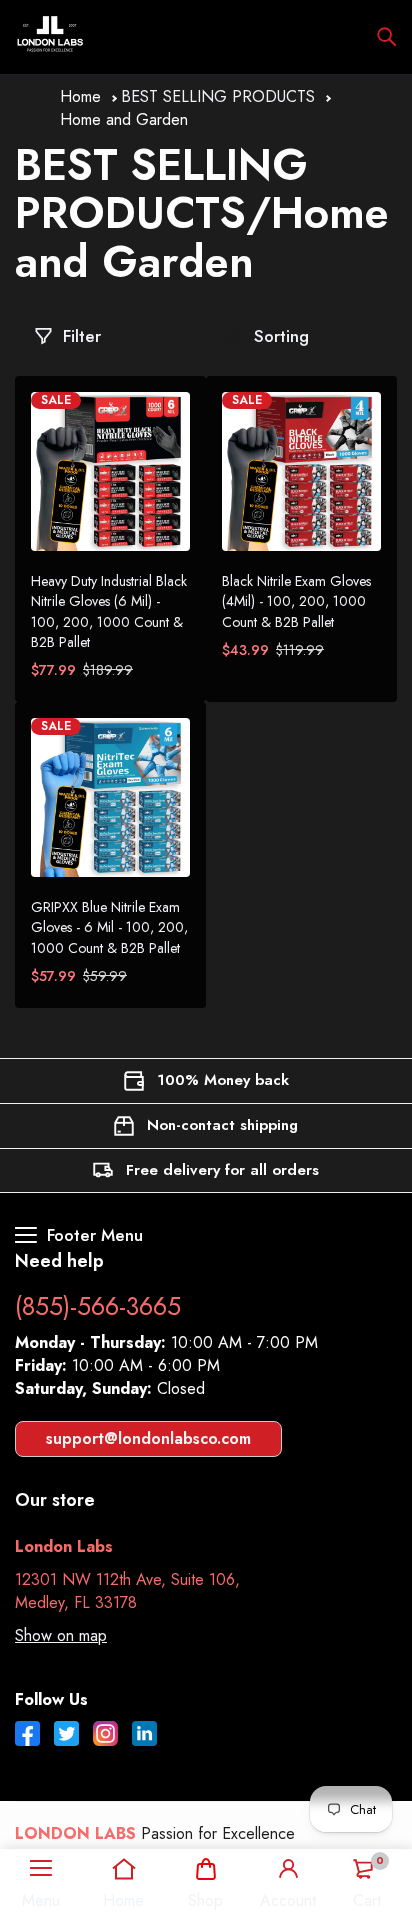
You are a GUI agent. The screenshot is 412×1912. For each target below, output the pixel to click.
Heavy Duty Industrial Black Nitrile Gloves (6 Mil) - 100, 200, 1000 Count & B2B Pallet (109, 611)
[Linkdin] (144, 1736)
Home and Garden (124, 119)
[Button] (387, 37)
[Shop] (205, 1869)
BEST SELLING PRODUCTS (218, 96)
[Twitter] (66, 1736)
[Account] (288, 1869)
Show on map (61, 1635)
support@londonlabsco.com (148, 1438)
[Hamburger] (41, 1869)
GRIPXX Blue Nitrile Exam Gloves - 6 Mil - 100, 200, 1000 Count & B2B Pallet (109, 927)
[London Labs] (50, 37)
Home (80, 96)
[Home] (123, 1869)
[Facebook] (27, 1736)
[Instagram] (105, 1736)
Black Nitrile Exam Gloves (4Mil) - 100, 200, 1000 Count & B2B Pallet (296, 601)
